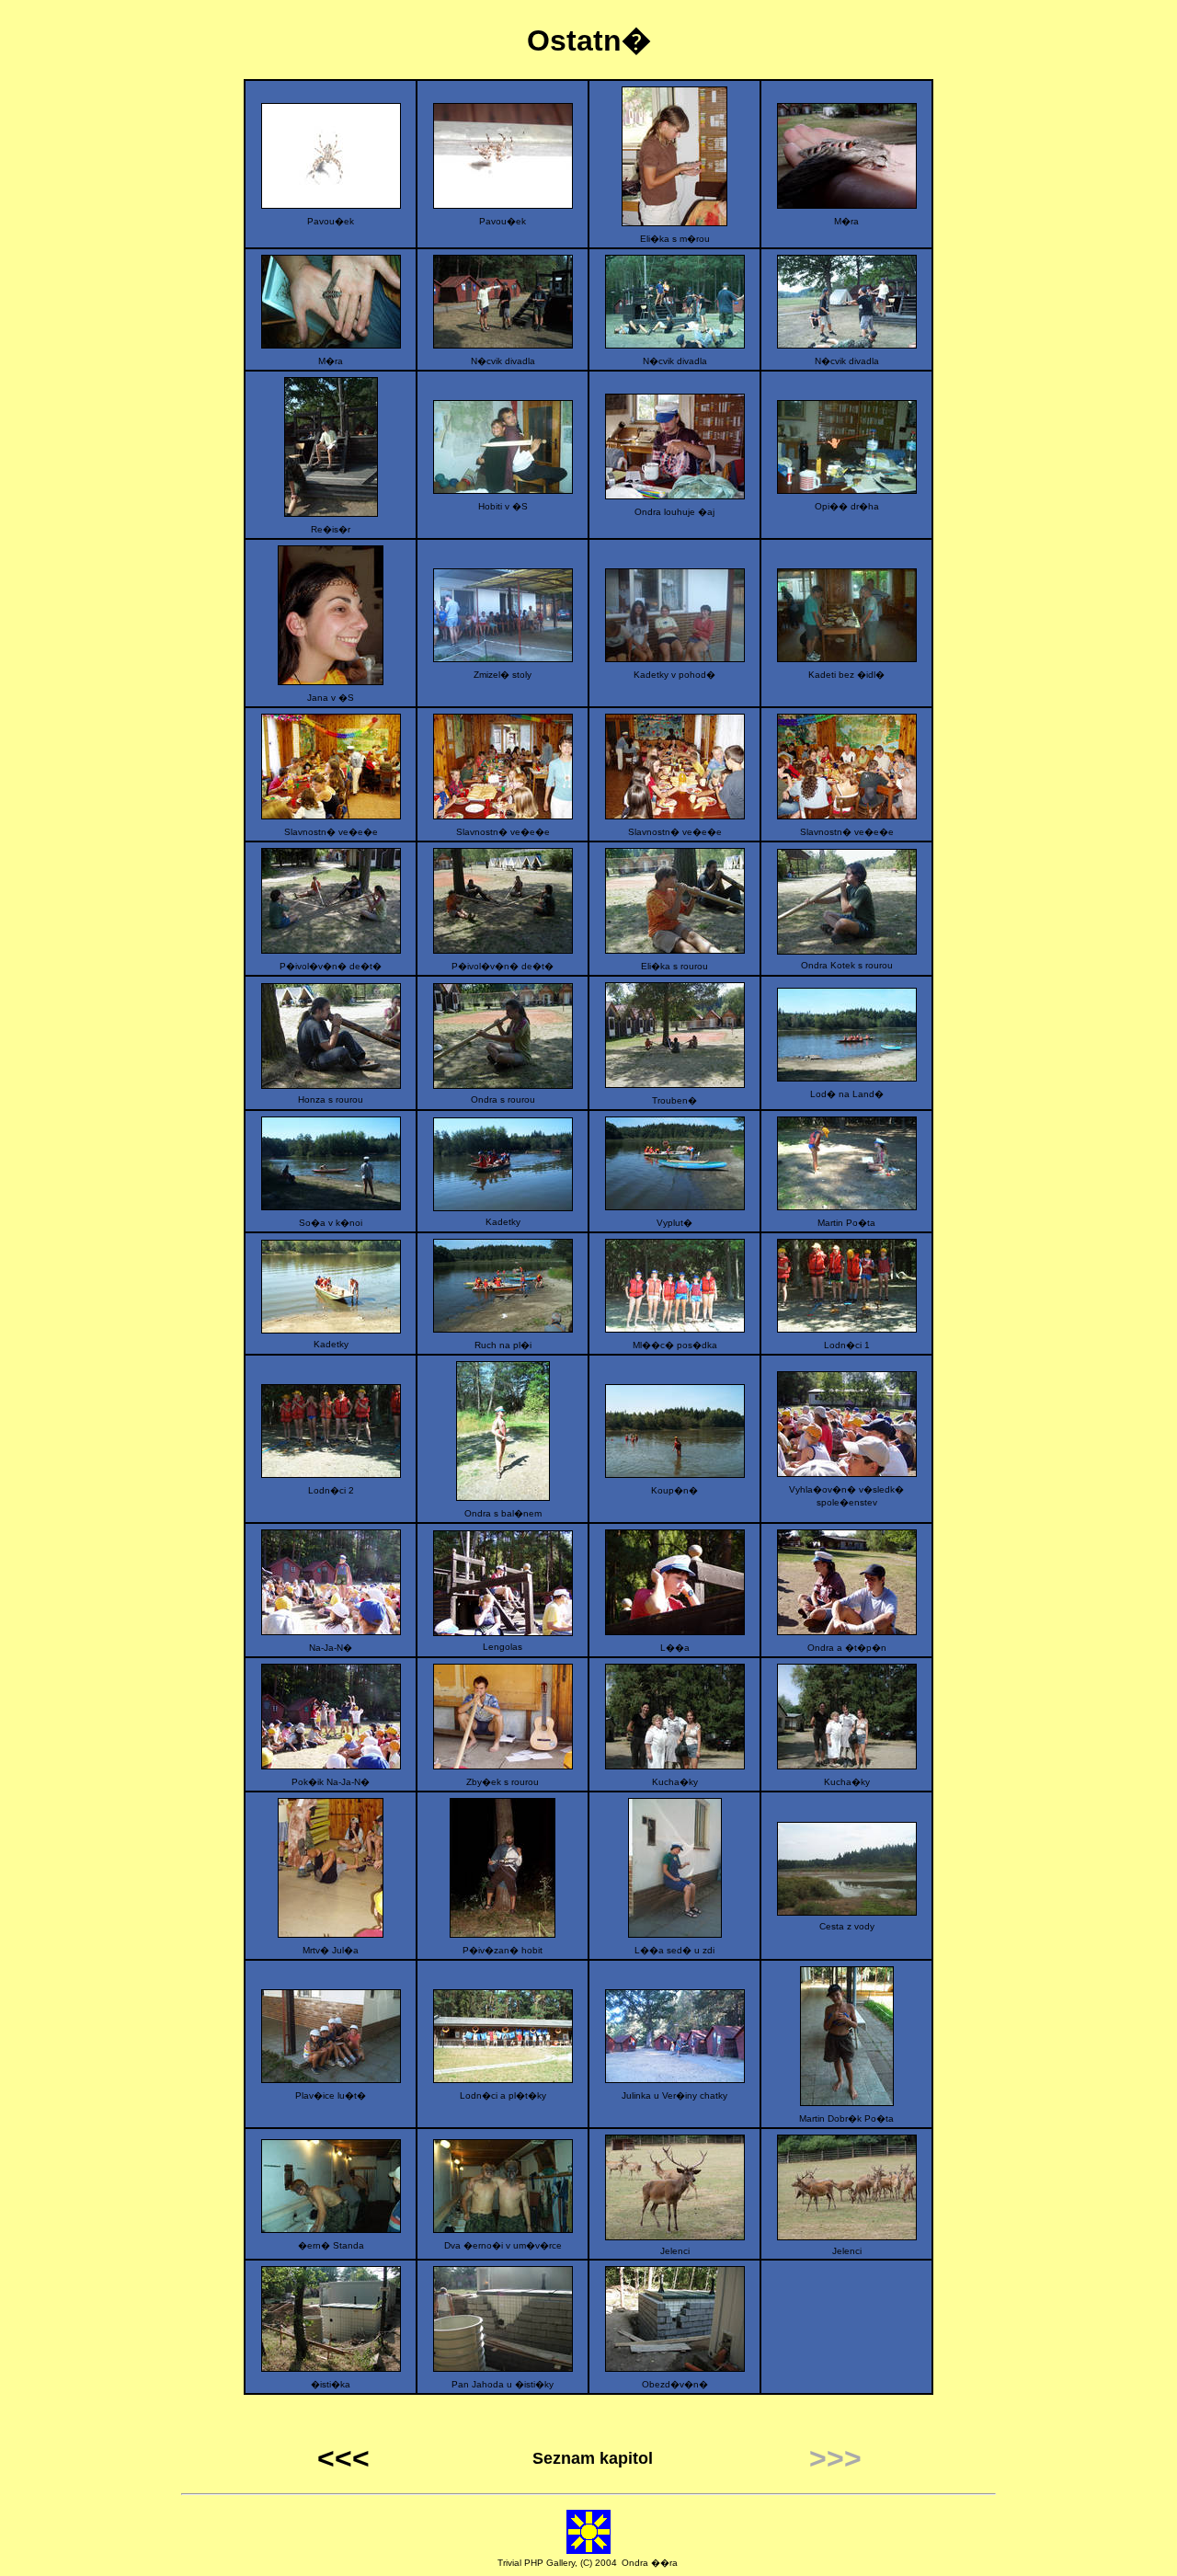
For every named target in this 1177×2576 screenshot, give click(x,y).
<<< (343, 2458)
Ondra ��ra (650, 2563)
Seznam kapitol (593, 2458)
